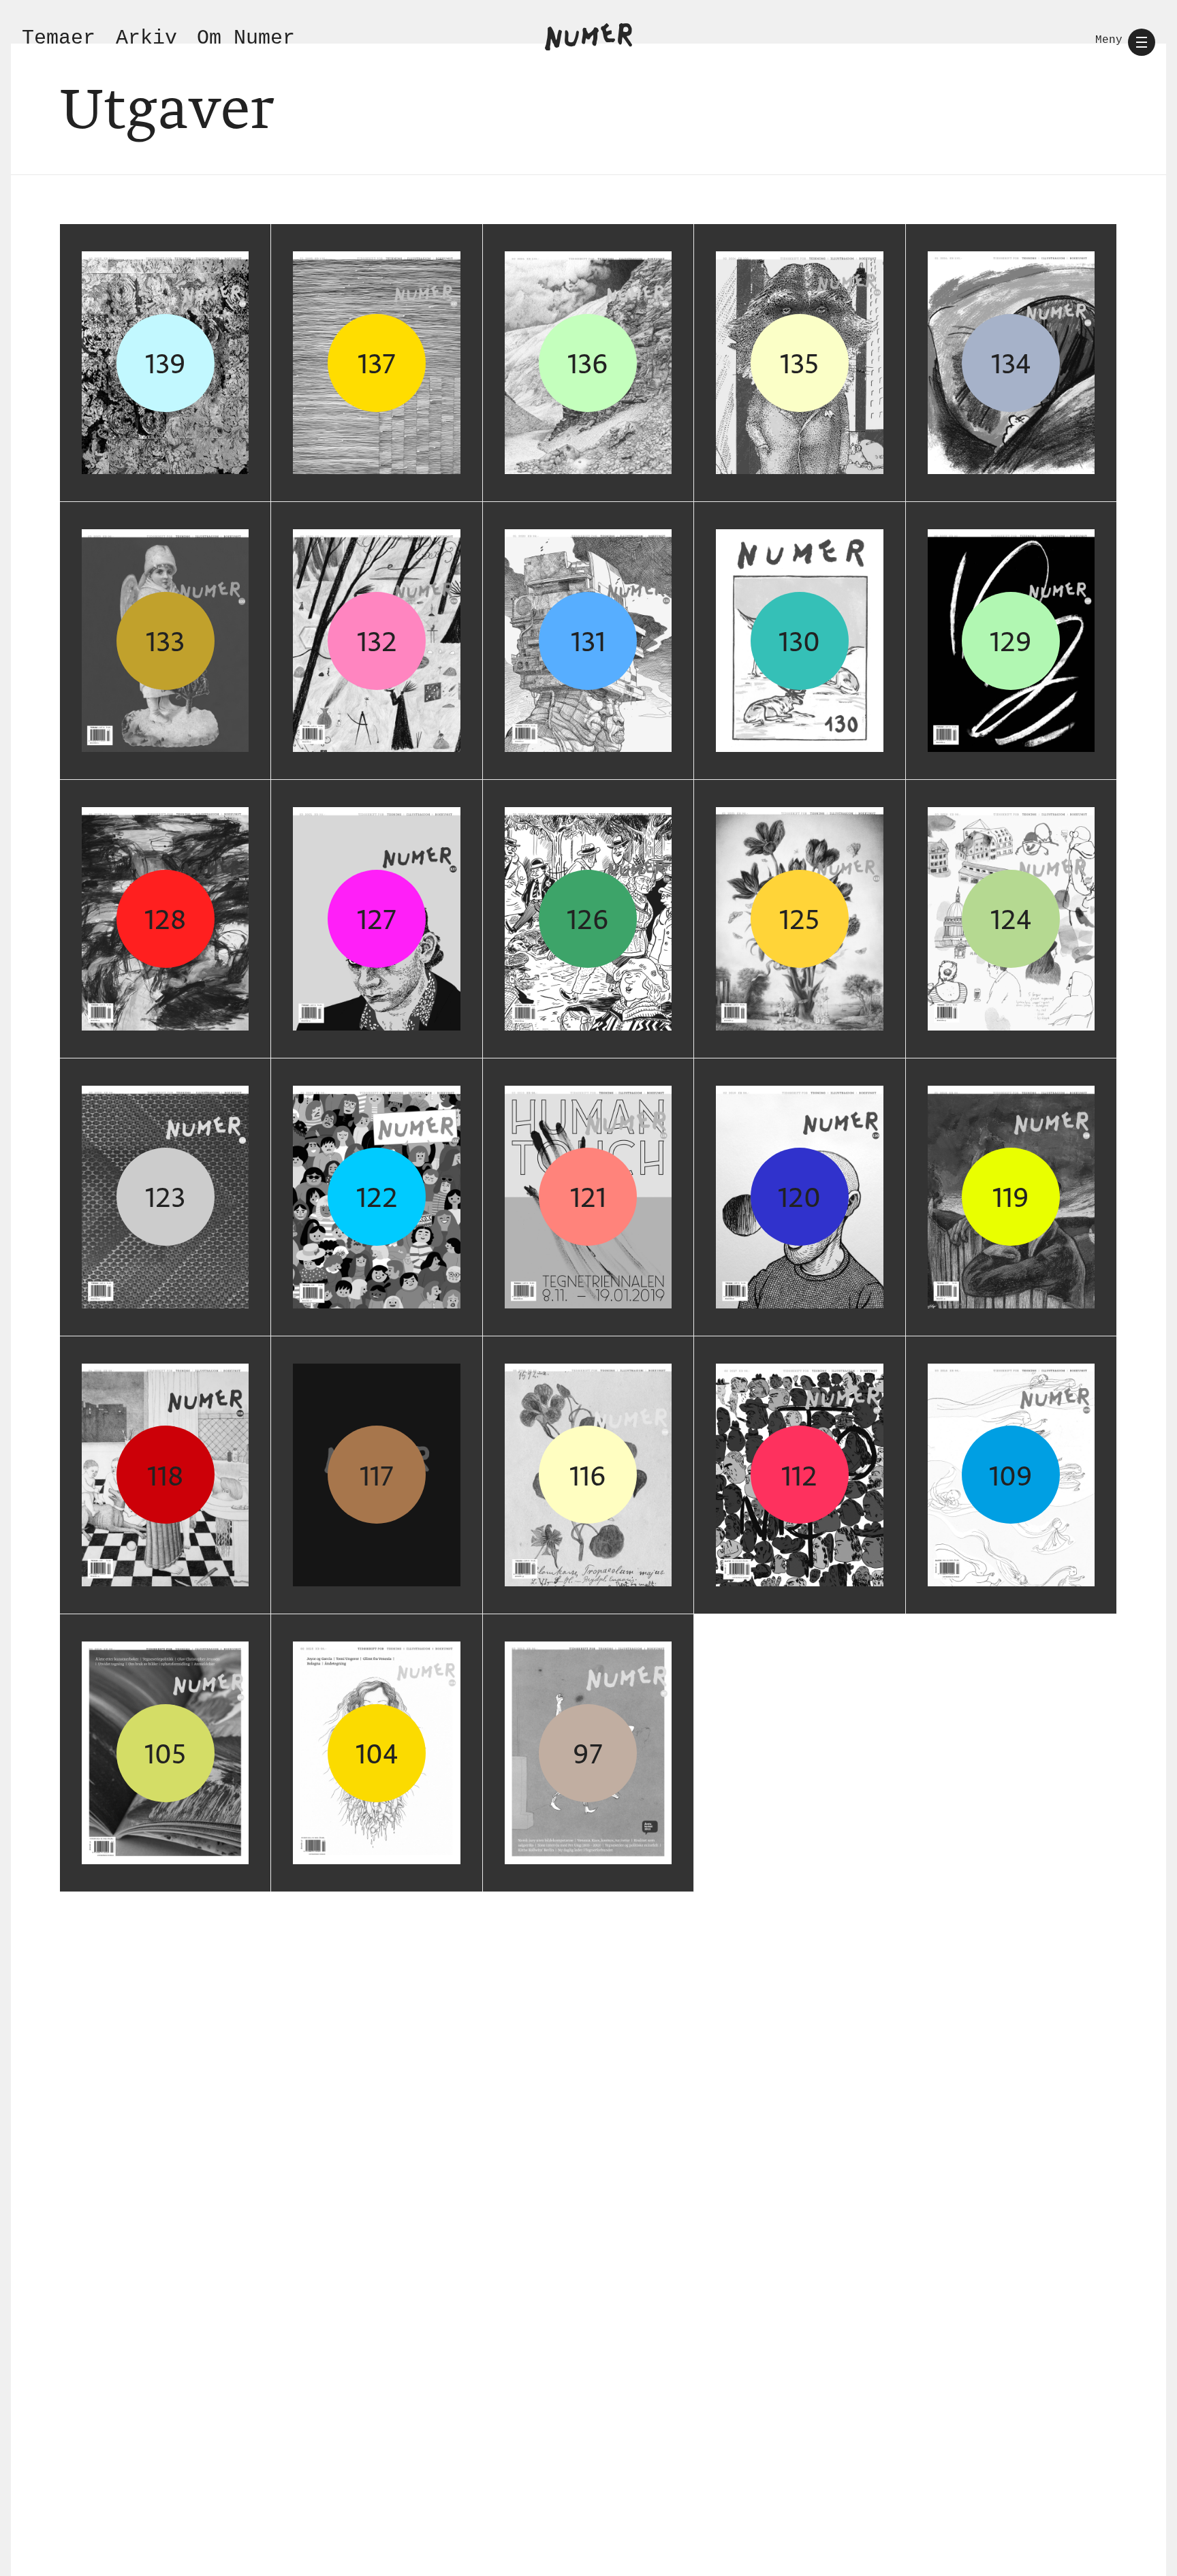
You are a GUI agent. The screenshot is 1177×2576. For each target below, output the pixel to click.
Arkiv (146, 38)
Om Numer (246, 38)
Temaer (59, 38)
